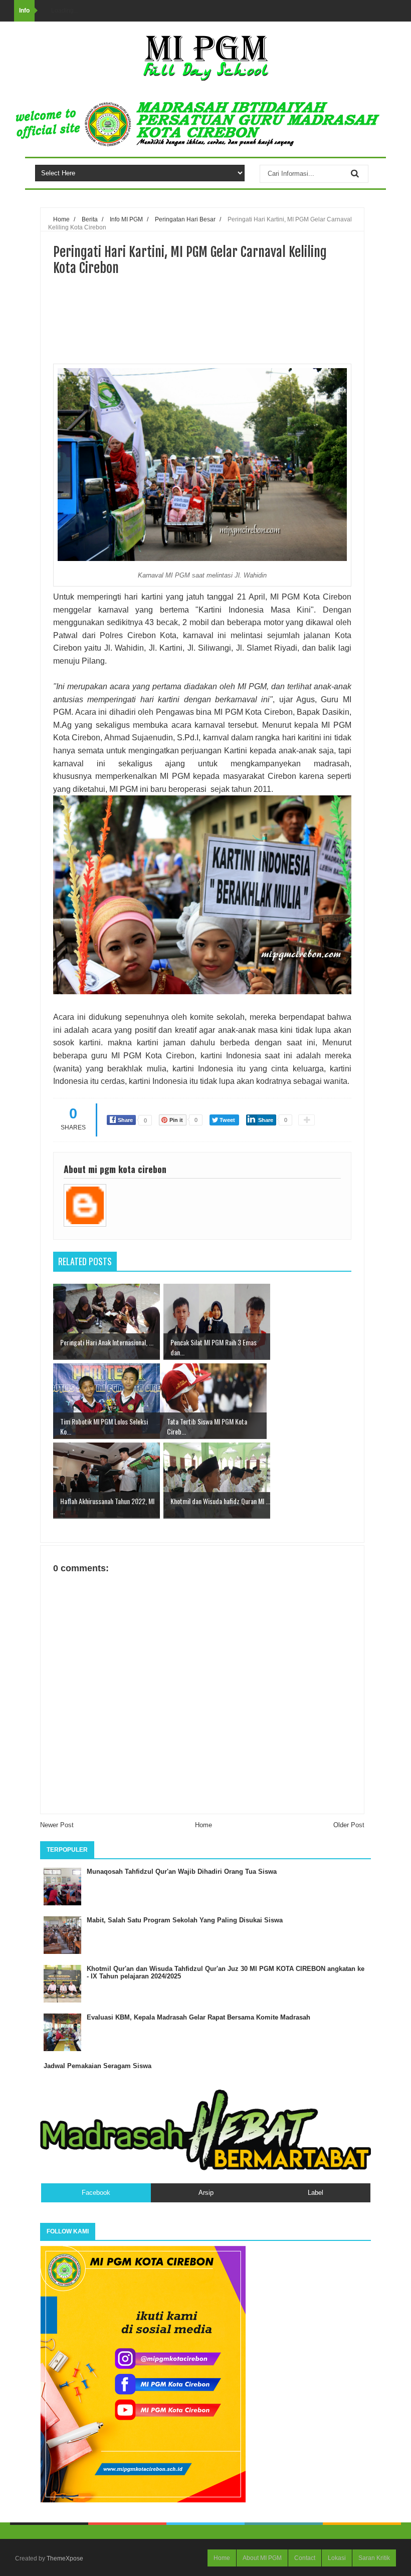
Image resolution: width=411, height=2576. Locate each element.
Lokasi (337, 2558)
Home (203, 1825)
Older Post (349, 1825)
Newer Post (57, 1825)
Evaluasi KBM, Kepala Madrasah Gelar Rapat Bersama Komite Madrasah (198, 2017)
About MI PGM (262, 2558)
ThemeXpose (65, 2558)
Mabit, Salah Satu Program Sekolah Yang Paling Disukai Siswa (185, 1920)
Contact (305, 2558)
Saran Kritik (374, 2558)
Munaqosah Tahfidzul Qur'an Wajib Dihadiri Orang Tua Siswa (182, 1872)
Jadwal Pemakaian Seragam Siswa (97, 2066)
